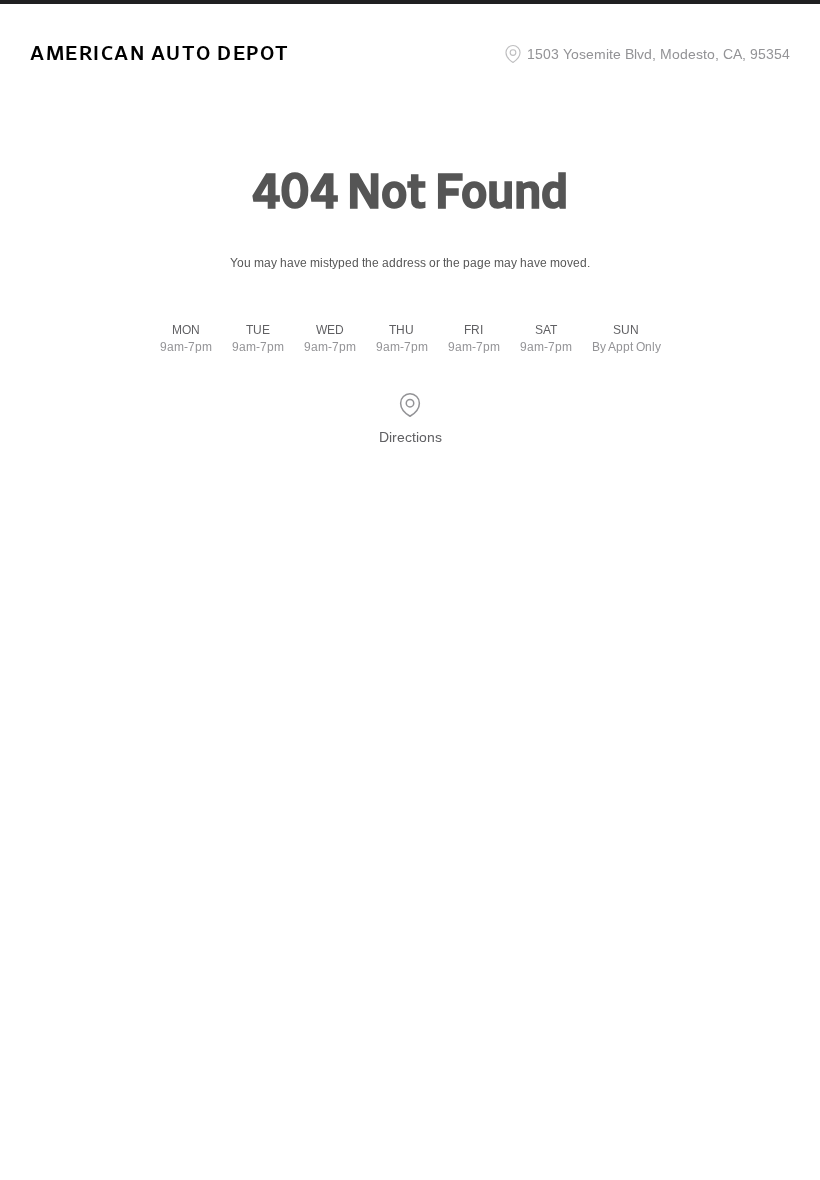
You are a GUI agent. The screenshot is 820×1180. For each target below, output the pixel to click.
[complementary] (760, 1120)
